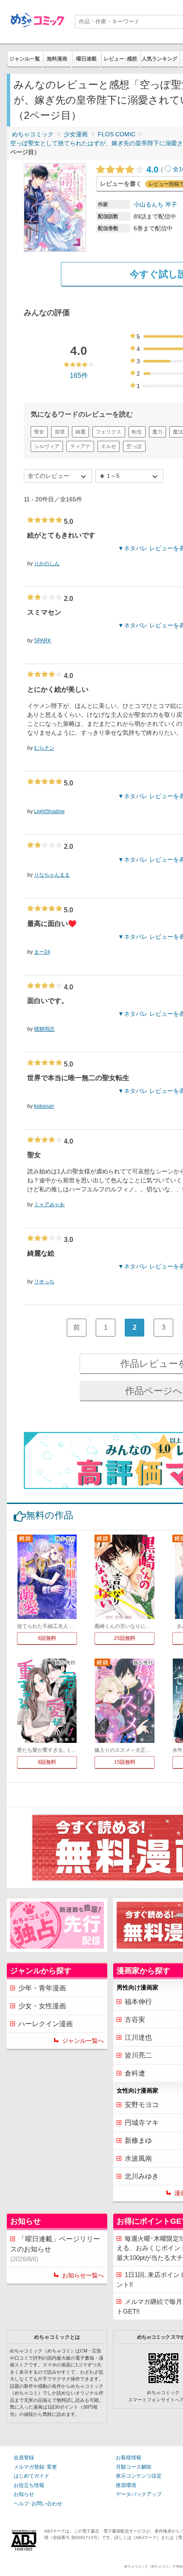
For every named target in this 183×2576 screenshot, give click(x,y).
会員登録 (24, 2458)
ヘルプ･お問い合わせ (38, 2504)
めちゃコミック (33, 134)
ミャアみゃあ (49, 1205)
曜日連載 (86, 59)
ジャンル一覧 (25, 59)
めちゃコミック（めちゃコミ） (148, 2566)
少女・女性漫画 (42, 2006)
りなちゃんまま (52, 875)
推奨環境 (126, 2485)
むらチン (44, 748)
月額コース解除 (134, 2467)
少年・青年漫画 (42, 1988)
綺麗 (80, 432)
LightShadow (49, 811)
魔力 (157, 432)
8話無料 (47, 1762)
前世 (60, 432)
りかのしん (47, 563)
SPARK (43, 641)
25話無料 (125, 1638)
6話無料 (47, 1638)
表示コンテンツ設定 (139, 2476)
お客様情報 (129, 2458)
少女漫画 (76, 134)
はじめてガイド (31, 2476)
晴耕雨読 (44, 1029)
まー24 (42, 952)
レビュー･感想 (120, 59)
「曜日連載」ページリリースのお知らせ (55, 2249)
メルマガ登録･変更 (35, 2467)
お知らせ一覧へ (83, 2275)
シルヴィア (47, 446)
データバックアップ (139, 2494)
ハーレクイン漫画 (46, 2024)
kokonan (44, 1106)
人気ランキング (160, 59)
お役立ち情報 (29, 2485)
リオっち (44, 1282)
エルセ (109, 446)
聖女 (39, 432)
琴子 (171, 204)
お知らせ (24, 2494)
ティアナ (80, 446)
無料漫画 (57, 59)
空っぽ (134, 446)
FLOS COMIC (117, 134)
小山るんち (149, 204)
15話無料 (125, 1762)
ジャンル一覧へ (83, 2041)
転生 (137, 432)
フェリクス (109, 432)
